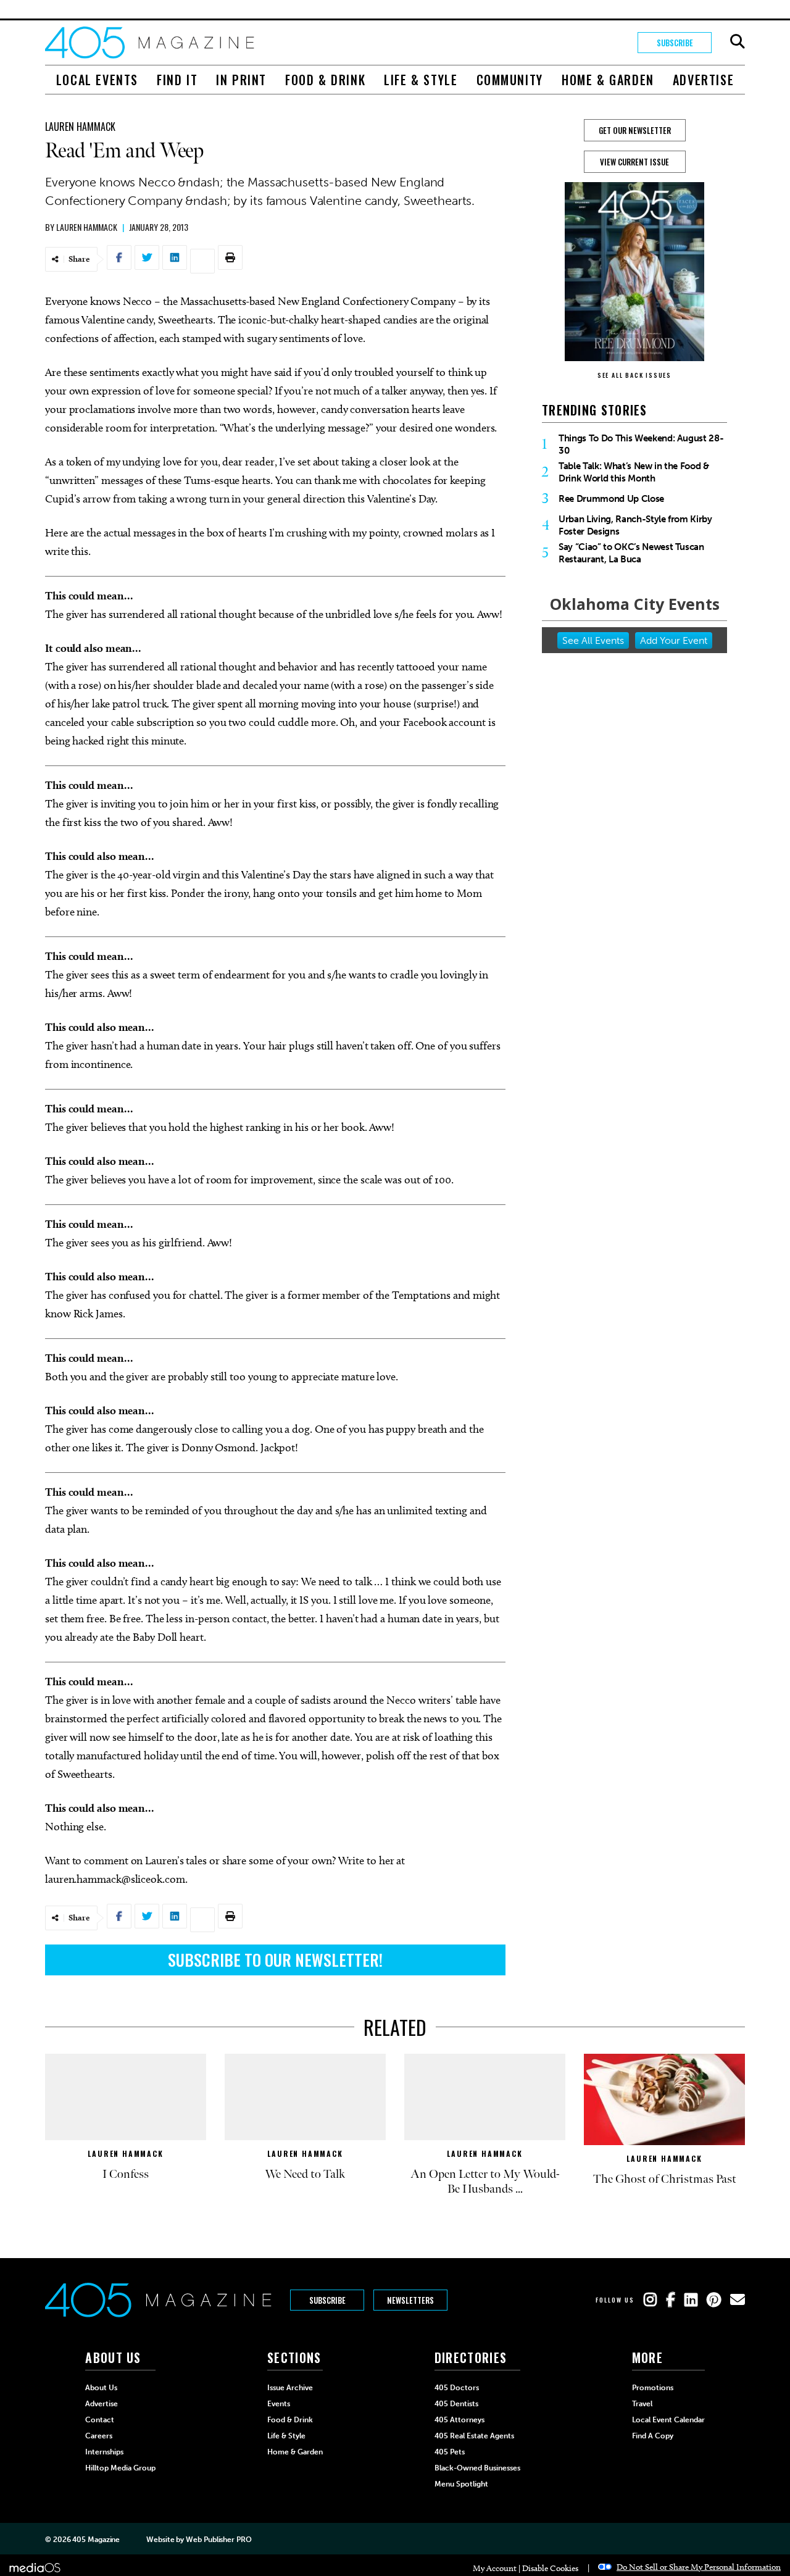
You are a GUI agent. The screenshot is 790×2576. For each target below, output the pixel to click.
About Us (101, 2388)
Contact (100, 2420)
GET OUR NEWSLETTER (635, 130)
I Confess (126, 2174)
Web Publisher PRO (218, 2540)
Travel (642, 2404)
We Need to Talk (305, 2174)
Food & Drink (325, 80)
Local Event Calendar (668, 2420)
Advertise (703, 80)
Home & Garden (608, 80)
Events (279, 2404)
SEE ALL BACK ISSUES (634, 375)
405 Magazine (96, 2540)
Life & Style (421, 80)
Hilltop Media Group (120, 2468)
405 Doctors (457, 2388)
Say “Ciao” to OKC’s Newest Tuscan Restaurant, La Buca (631, 553)
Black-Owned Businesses (477, 2468)
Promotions (653, 2388)
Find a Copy (653, 2436)
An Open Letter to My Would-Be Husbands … (485, 2182)
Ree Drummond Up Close (611, 499)
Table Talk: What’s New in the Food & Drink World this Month (634, 472)
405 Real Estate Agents (474, 2436)
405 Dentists (456, 2404)
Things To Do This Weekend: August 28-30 (641, 444)
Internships (104, 2452)
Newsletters (410, 2300)
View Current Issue (634, 162)
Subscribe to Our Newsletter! (275, 1960)
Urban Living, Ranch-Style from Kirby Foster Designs (635, 525)
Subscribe (675, 43)
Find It (177, 80)
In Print (241, 80)
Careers (99, 2436)
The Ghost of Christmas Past (665, 2179)
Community (510, 80)
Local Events (97, 80)
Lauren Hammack (80, 127)
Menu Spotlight (461, 2484)
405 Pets (450, 2452)
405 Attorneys (459, 2420)
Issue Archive (290, 2388)
